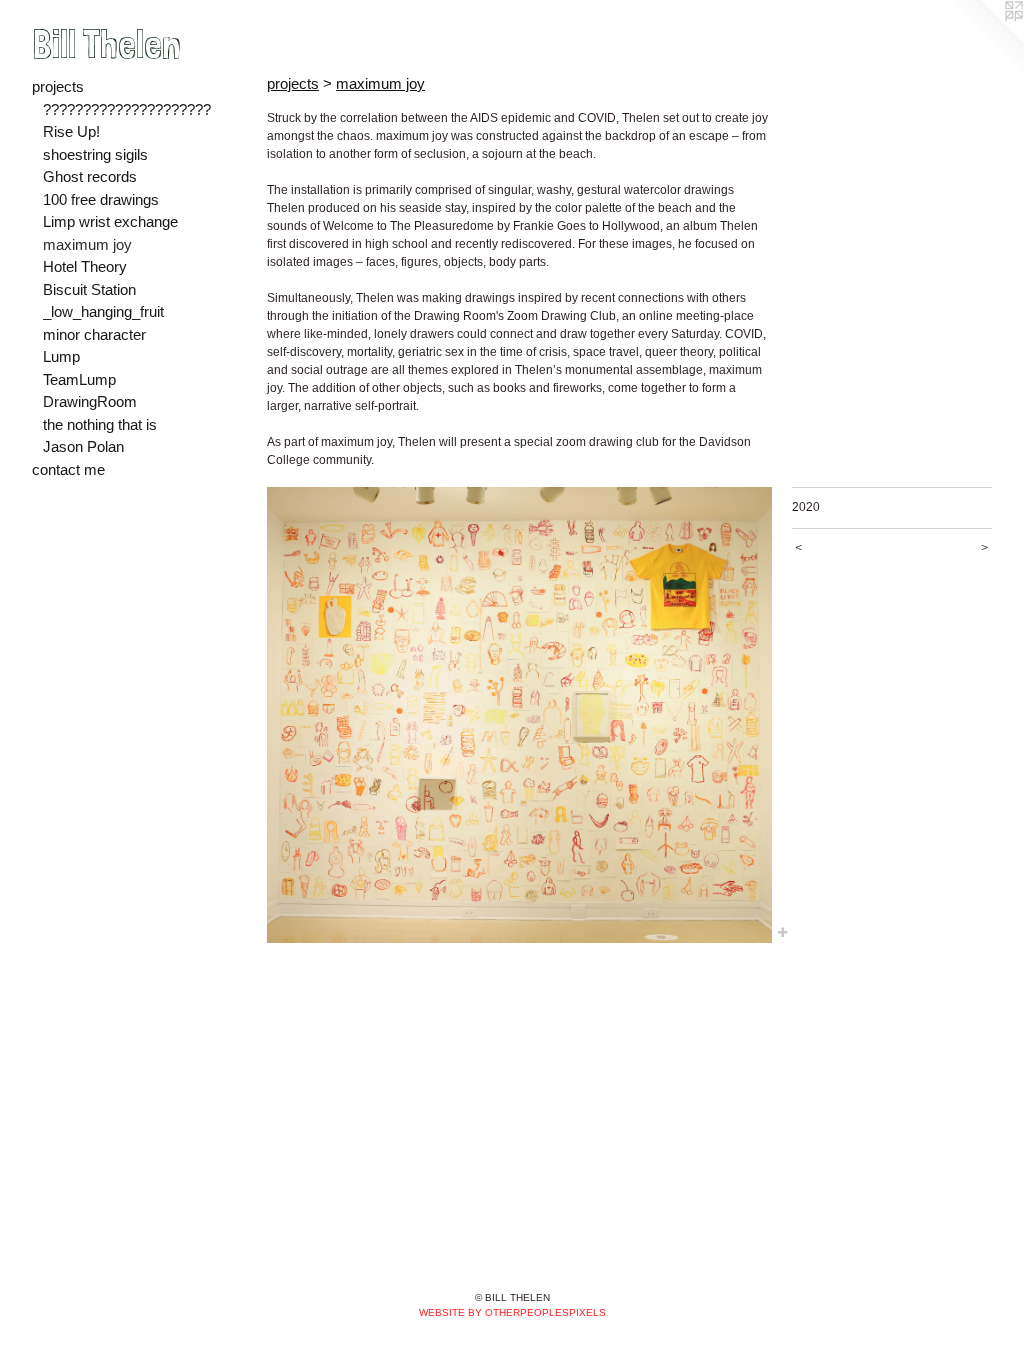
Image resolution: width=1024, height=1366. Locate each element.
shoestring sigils (95, 154)
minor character (94, 334)
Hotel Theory (85, 266)
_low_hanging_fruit (103, 311)
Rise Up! (71, 131)
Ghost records (90, 176)
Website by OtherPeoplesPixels (512, 1312)
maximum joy (87, 244)
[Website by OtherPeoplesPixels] (984, 40)
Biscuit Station (89, 289)
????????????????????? (127, 109)
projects (58, 86)
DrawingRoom (90, 401)
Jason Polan (83, 446)
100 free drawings (101, 199)
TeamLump (79, 379)
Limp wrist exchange (110, 221)
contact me (68, 469)
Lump (61, 356)
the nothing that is (100, 424)
